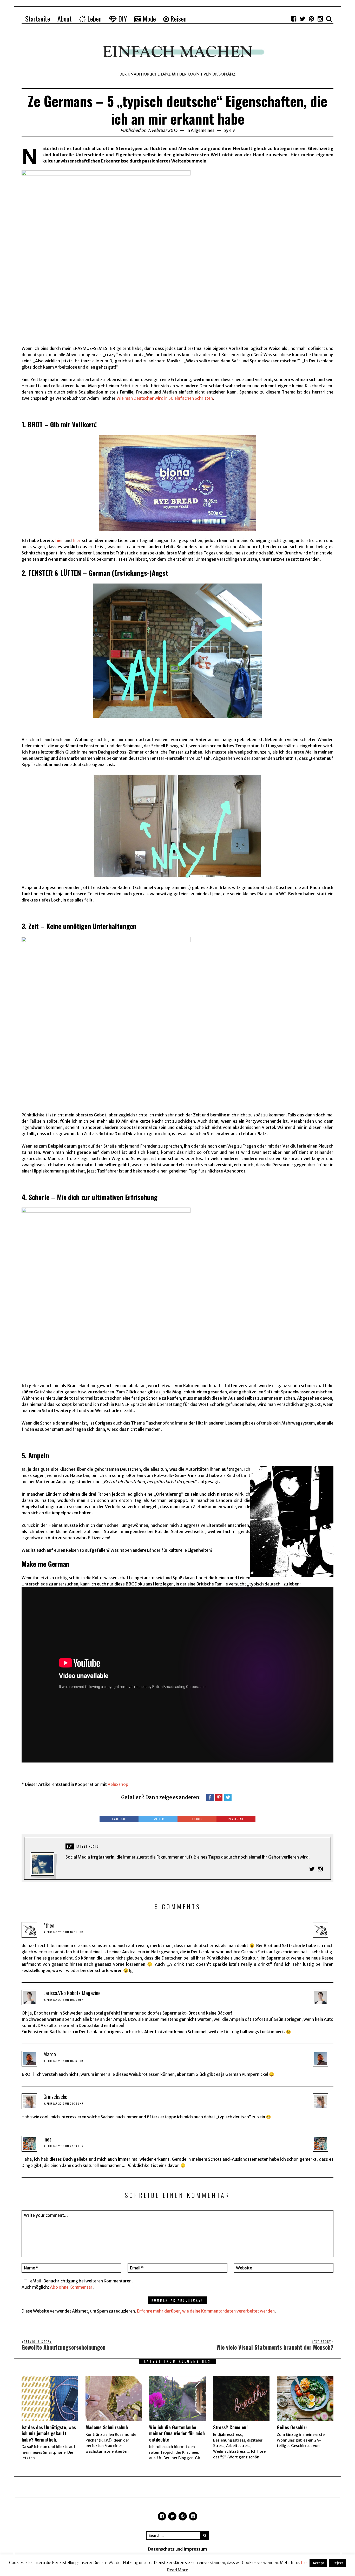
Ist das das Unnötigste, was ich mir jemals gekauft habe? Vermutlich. (49, 2433)
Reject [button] (338, 2563)
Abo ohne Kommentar (71, 2287)
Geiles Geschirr (292, 2427)
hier (59, 540)
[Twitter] (303, 19)
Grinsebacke (55, 2097)
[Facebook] (294, 19)
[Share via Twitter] (228, 1797)
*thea (49, 1925)
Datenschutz (161, 2549)
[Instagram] (320, 19)
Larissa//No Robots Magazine (72, 1993)
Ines (47, 2139)
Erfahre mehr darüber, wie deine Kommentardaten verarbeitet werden (206, 2311)
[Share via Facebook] (210, 1797)
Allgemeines (203, 130)
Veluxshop (118, 1784)
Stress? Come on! (230, 2427)
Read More (178, 2570)
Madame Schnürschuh (107, 2427)
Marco (50, 2054)
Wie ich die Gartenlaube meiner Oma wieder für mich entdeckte (177, 2433)
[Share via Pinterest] (219, 1797)
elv (232, 130)
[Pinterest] (311, 19)
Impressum (195, 2549)
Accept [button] (318, 2563)
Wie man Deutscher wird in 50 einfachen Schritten (165, 398)
